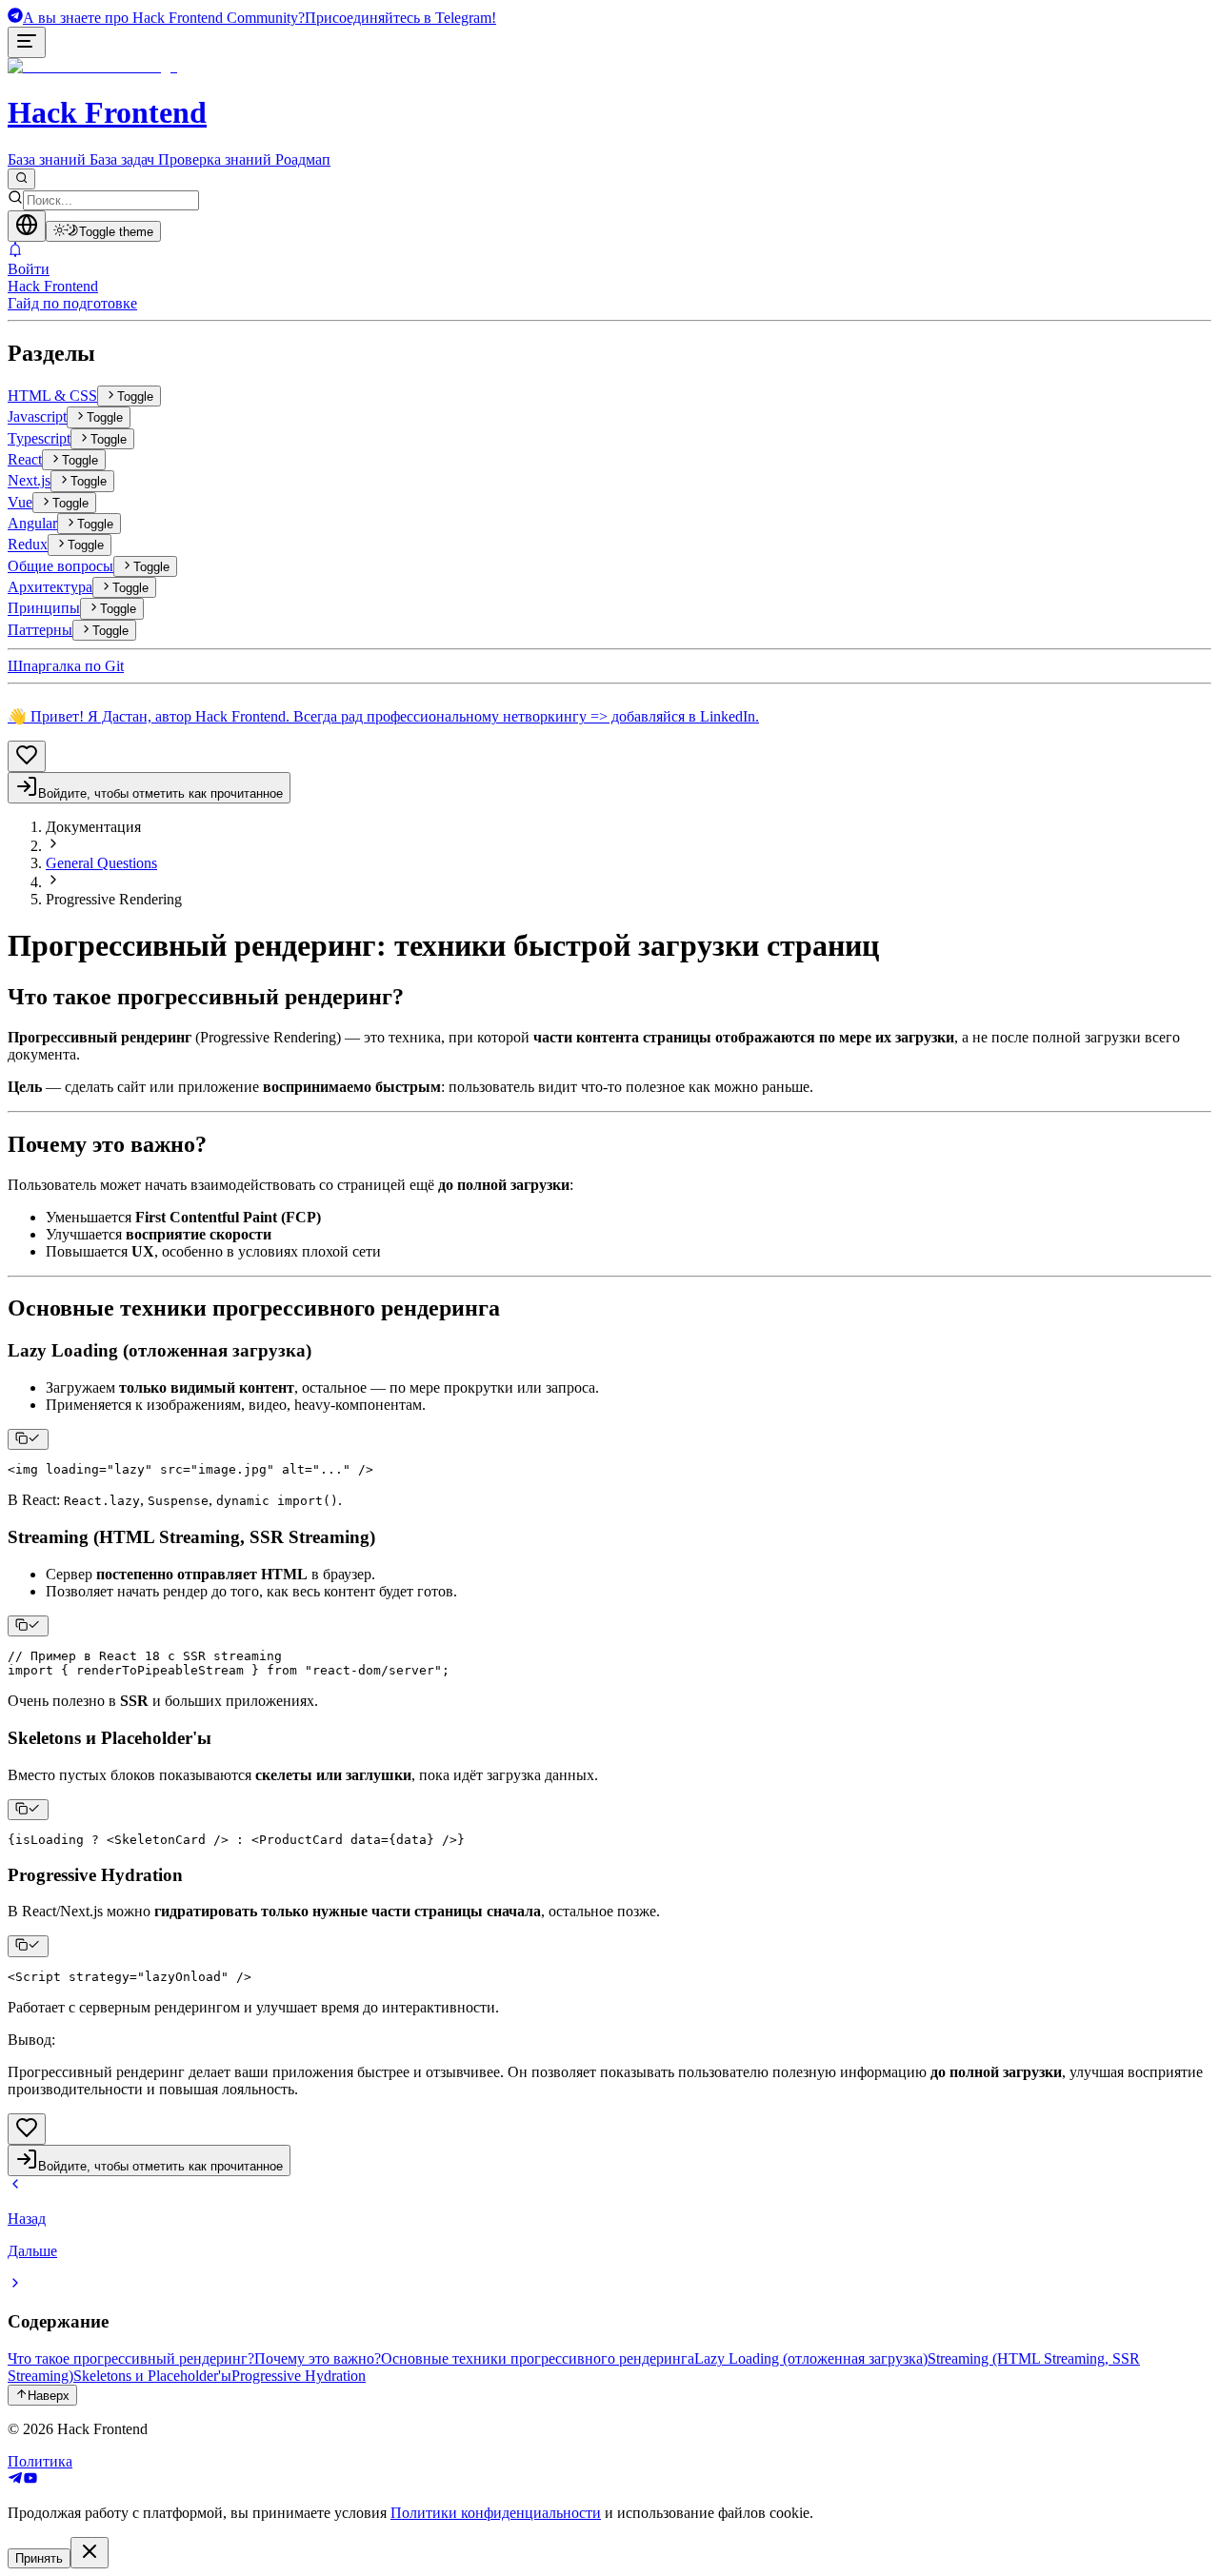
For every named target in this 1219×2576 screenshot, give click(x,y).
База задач (122, 159)
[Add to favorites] (27, 756)
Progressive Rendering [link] (114, 899)
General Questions (101, 863)
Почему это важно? (318, 2358)
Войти (29, 269)
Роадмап (303, 159)
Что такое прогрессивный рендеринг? (131, 2358)
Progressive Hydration (299, 2376)
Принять (39, 2558)
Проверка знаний (215, 159)
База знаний (47, 159)
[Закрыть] (90, 2553)
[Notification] (609, 251)
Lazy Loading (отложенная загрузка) (811, 2358)
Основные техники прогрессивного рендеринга (538, 2358)
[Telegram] (15, 2480)
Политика (40, 2461)
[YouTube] (30, 2480)
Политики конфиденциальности (496, 2513)
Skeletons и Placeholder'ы (152, 2376)
